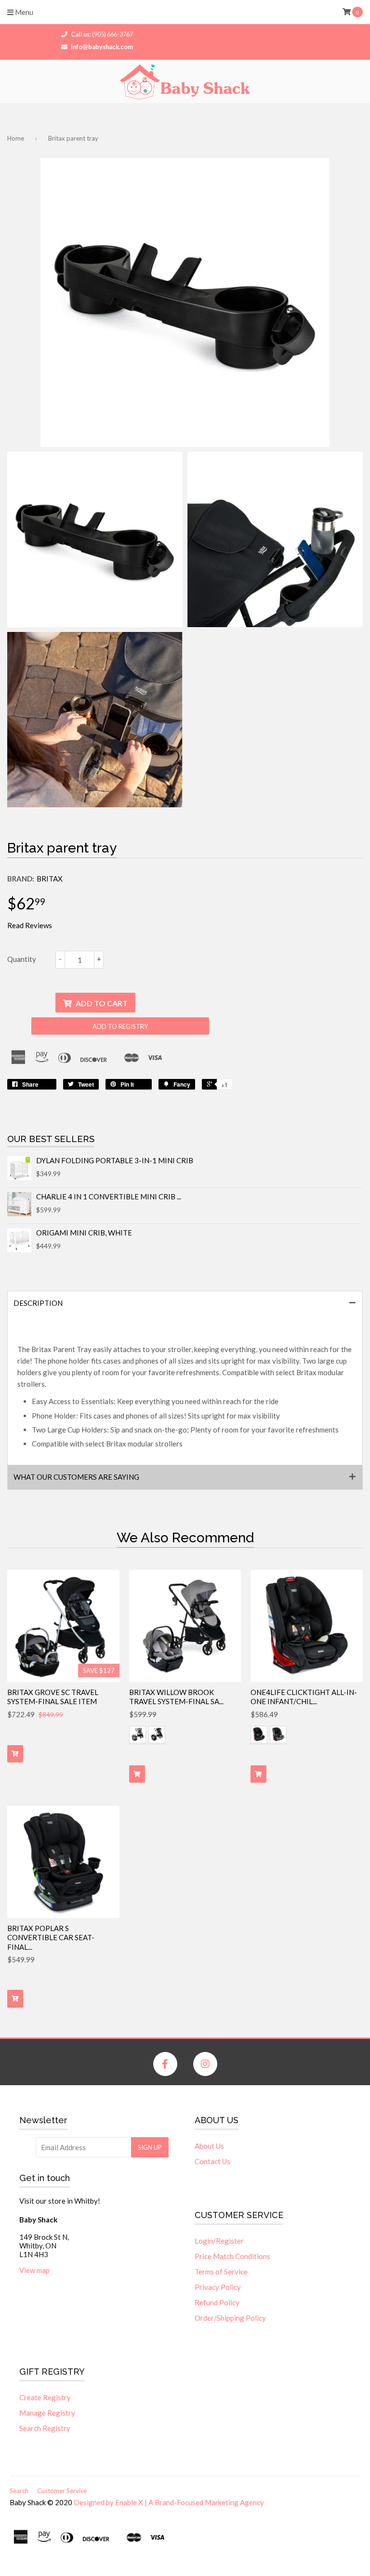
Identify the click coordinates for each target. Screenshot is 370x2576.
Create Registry (45, 2397)
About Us (209, 2146)
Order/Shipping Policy (230, 2318)
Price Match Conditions (232, 2256)
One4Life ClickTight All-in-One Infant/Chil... (304, 1697)
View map (34, 2270)
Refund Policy (217, 2302)
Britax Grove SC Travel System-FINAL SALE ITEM (53, 1697)
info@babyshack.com (102, 47)
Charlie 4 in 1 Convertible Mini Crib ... (109, 1196)
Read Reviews (30, 925)
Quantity (22, 959)
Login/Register (219, 2241)
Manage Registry (47, 2413)
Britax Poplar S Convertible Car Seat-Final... (51, 1938)
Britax (50, 879)
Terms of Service (221, 2272)
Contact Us (212, 2161)
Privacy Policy (218, 2287)
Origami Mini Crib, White (84, 1233)
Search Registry (45, 2428)
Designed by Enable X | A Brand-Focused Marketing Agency (169, 2502)
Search (19, 2491)
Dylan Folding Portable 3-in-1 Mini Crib (115, 1160)
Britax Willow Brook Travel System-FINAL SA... (176, 1697)
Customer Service (62, 2491)
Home (16, 138)
